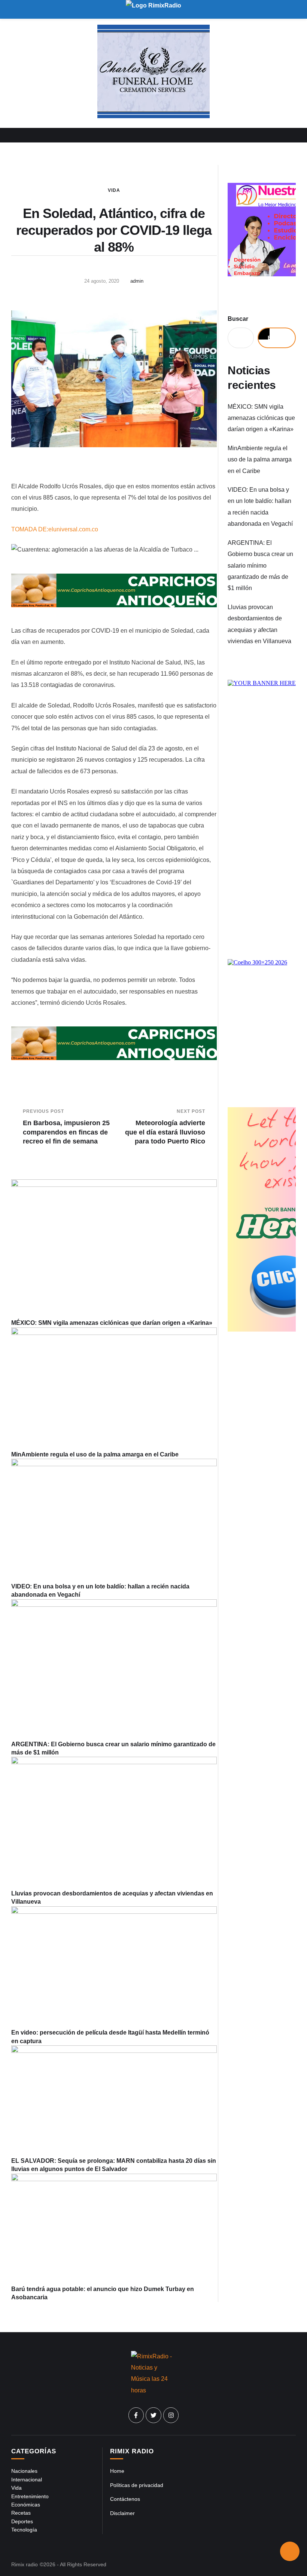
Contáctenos (125, 2499)
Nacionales (24, 2471)
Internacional (27, 2480)
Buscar (238, 319)
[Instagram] (171, 2415)
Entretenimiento (30, 2496)
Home (117, 2471)
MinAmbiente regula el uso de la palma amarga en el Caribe (95, 1454)
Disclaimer (122, 2513)
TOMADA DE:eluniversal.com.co (55, 529)
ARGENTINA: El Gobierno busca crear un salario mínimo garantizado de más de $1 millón (260, 566)
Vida (114, 190)
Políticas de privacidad (137, 2485)
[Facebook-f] (136, 2415)
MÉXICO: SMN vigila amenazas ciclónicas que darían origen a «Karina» (112, 1323)
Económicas (26, 2505)
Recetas (21, 2513)
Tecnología (24, 2530)
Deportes (22, 2521)
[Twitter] (153, 2415)
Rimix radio (25, 2564)
